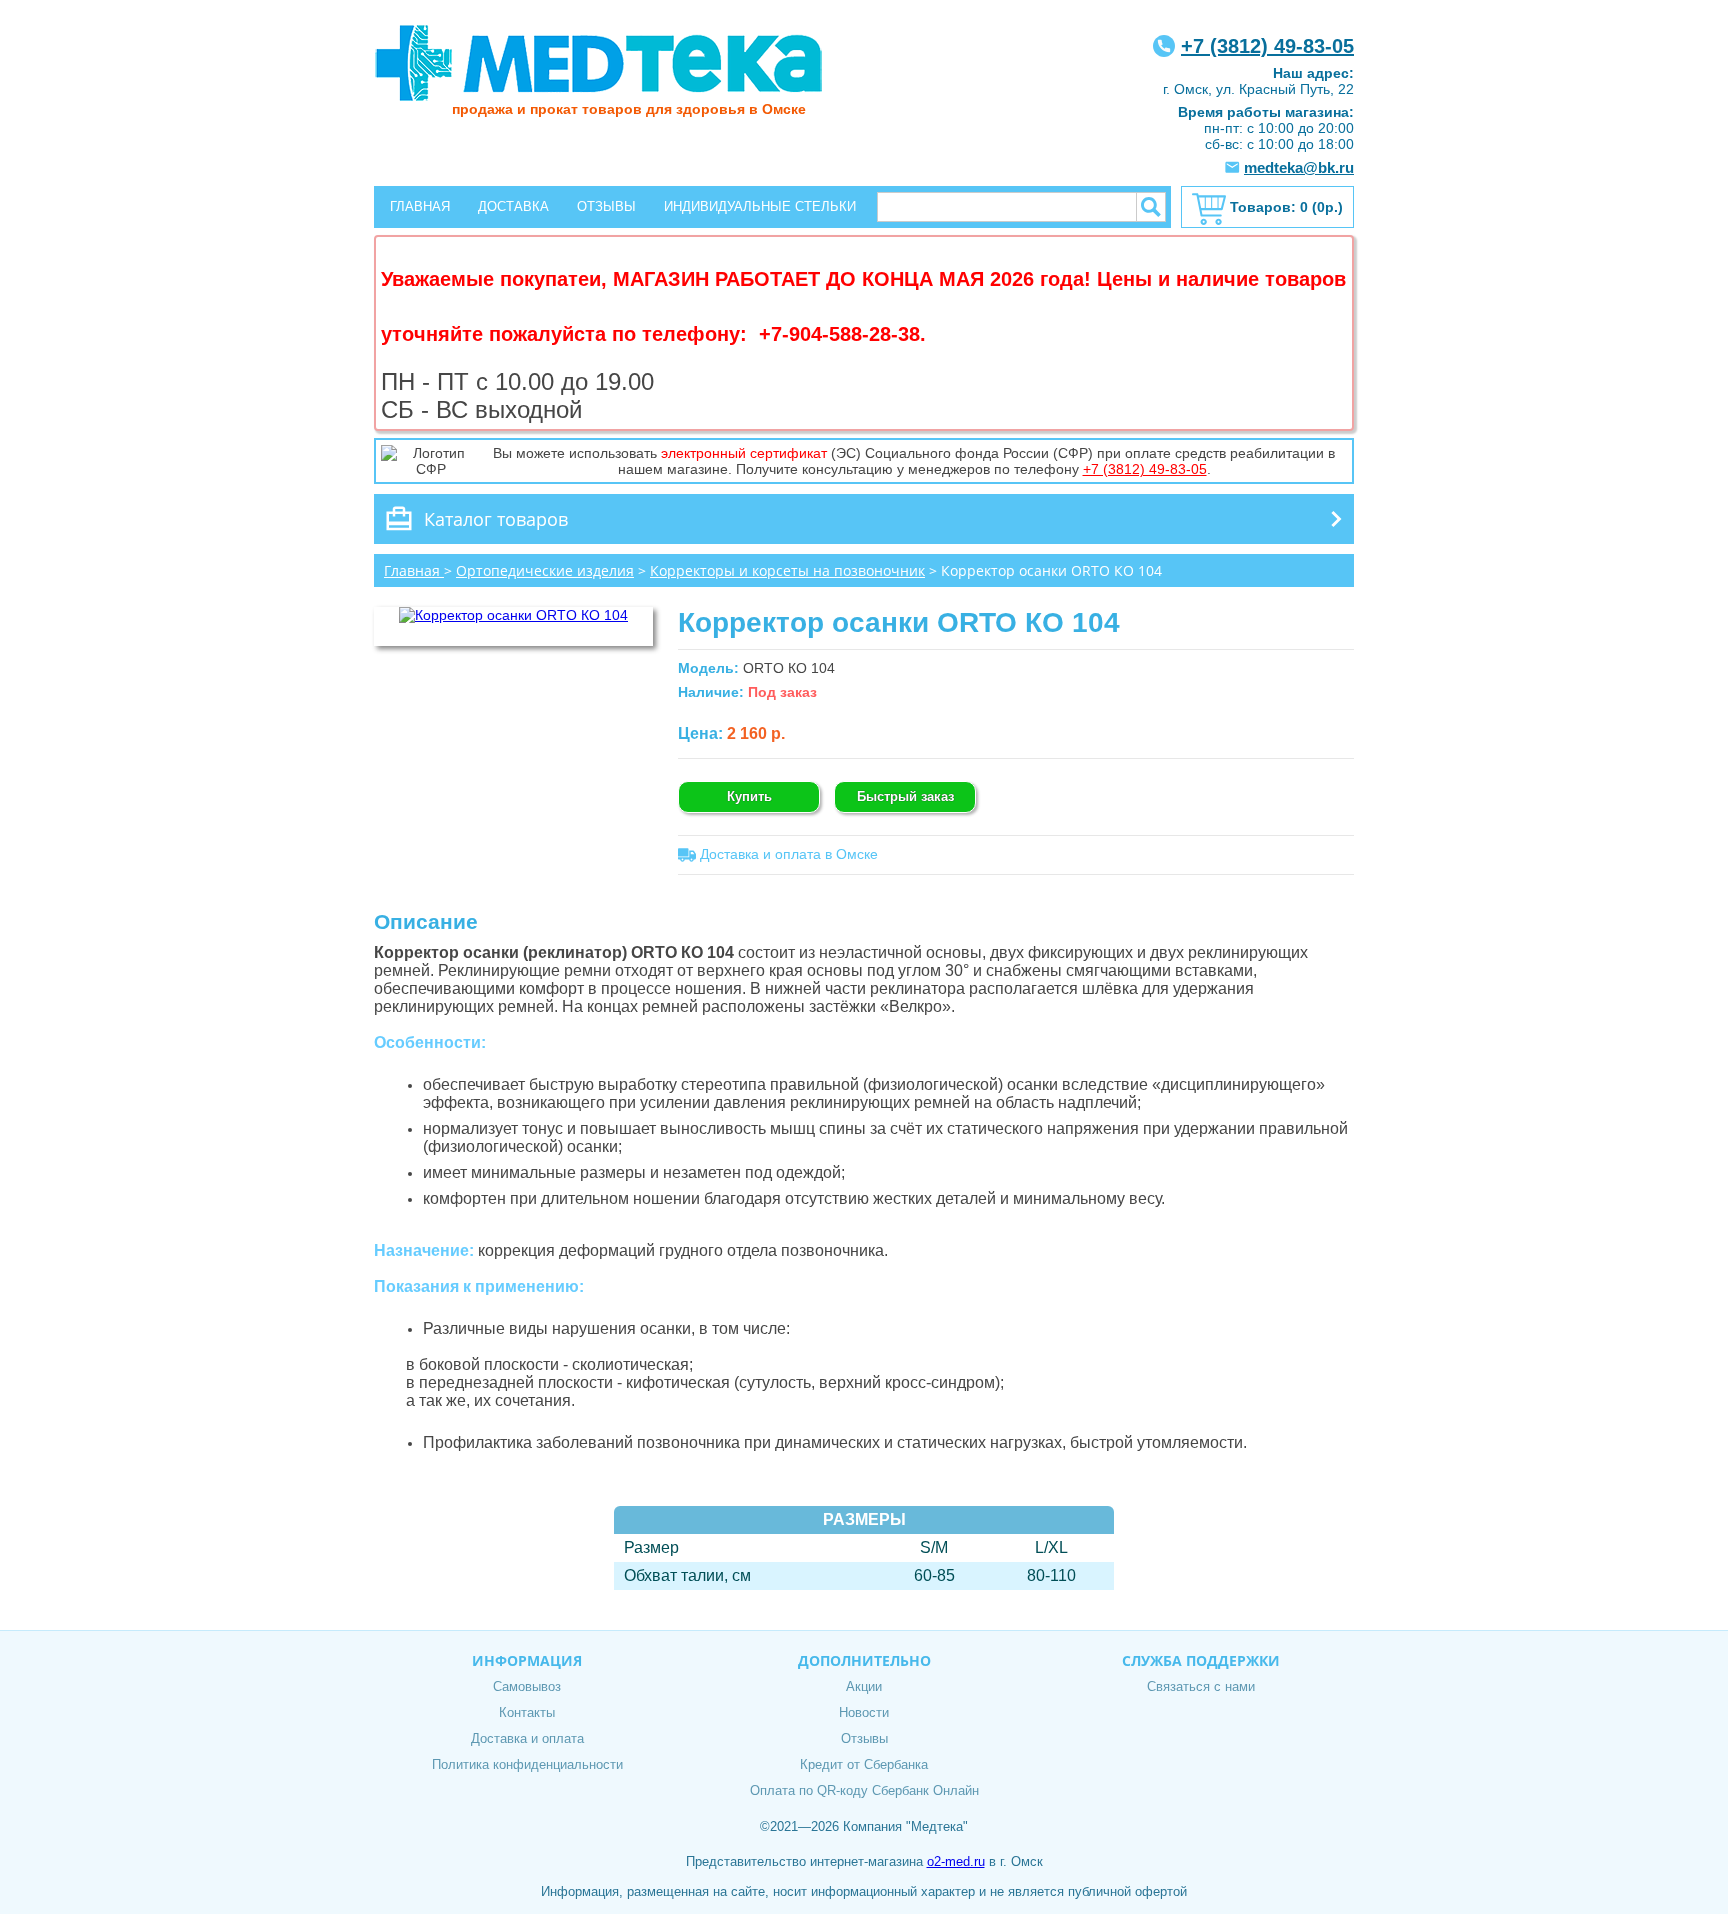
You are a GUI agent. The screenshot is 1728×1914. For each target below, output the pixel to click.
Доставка (513, 206)
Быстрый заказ (905, 796)
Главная (420, 206)
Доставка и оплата (527, 1738)
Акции (864, 1686)
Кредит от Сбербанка (864, 1764)
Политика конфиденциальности (527, 1764)
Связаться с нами (1201, 1686)
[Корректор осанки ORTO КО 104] (513, 615)
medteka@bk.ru (1299, 167)
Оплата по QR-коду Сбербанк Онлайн (864, 1790)
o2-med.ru (956, 1861)
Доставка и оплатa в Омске (787, 854)
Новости (864, 1712)
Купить (749, 796)
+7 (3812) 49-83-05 (1267, 46)
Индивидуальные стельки (760, 206)
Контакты (527, 1712)
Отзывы (606, 206)
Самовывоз (527, 1686)
